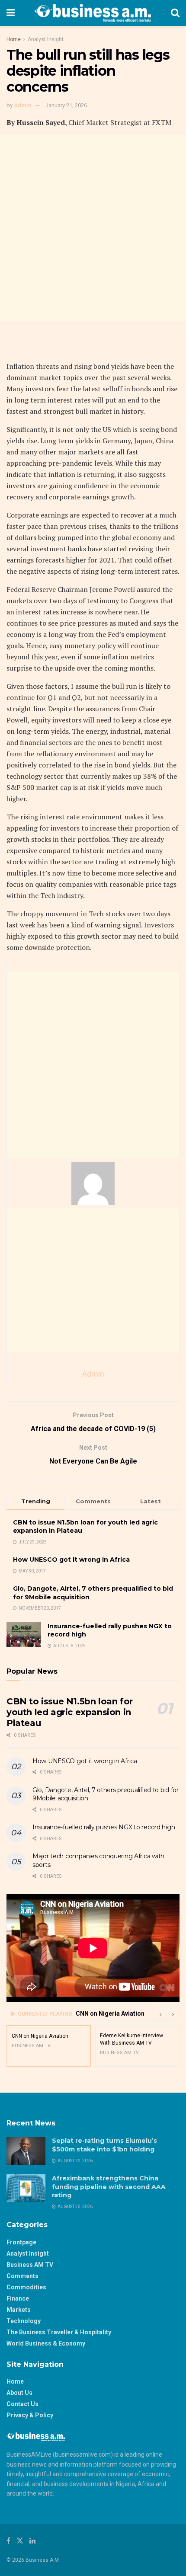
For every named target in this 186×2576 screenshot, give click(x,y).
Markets (19, 2310)
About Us (19, 2393)
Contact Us (22, 2404)
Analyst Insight (46, 39)
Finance (18, 2298)
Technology (24, 2321)
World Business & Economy (46, 2343)
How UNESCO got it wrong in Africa (71, 1560)
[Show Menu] (11, 13)
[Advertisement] (93, 228)
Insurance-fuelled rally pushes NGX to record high (104, 1827)
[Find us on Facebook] (8, 2541)
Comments (22, 2276)
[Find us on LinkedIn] (32, 2541)
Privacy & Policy (30, 2415)
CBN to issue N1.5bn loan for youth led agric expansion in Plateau (70, 1712)
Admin (23, 105)
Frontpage (21, 2242)
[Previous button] (160, 2014)
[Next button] (173, 2014)
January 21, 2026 (66, 105)
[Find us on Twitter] (20, 2541)
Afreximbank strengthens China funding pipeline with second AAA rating (109, 2187)
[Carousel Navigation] (167, 2014)
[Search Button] (175, 13)
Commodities (26, 2287)
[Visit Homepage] (93, 13)
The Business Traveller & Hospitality (59, 2332)
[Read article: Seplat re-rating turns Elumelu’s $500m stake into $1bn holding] (26, 2151)
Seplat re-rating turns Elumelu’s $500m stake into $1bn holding (104, 2145)
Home (14, 39)
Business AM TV (30, 2265)
